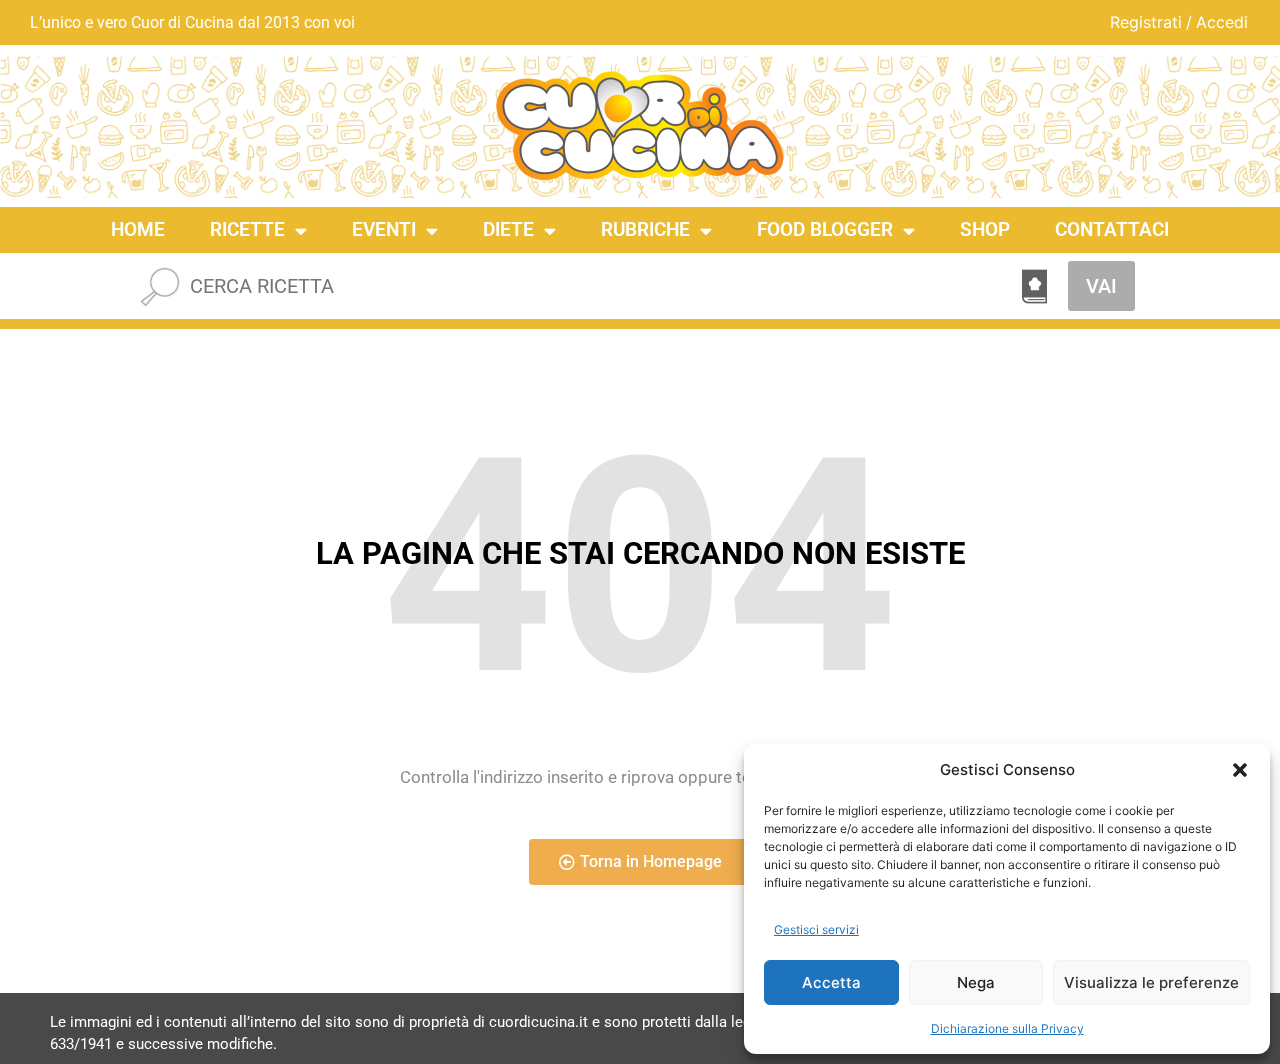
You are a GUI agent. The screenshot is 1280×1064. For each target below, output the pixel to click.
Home (138, 229)
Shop (985, 229)
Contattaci (1112, 229)
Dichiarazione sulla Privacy (1007, 1028)
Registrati (1146, 22)
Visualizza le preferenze (1151, 982)
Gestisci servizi (816, 929)
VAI (1101, 286)
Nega (976, 982)
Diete (508, 229)
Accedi (1222, 22)
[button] (1240, 770)
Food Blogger (825, 229)
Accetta (831, 982)
